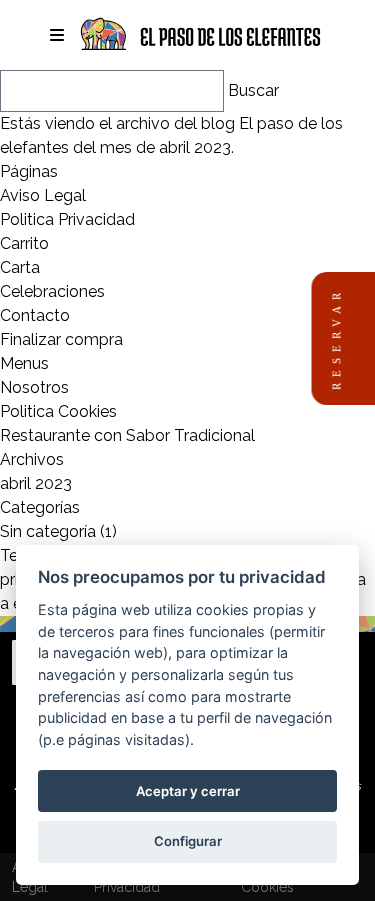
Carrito (24, 243)
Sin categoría (48, 531)
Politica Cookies (58, 411)
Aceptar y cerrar (188, 791)
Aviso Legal (43, 195)
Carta (20, 267)
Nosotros (34, 387)
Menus (24, 363)
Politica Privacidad (67, 219)
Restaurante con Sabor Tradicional (127, 435)
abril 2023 (36, 483)
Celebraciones (52, 291)
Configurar (188, 841)
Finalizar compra (61, 339)
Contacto (35, 315)
